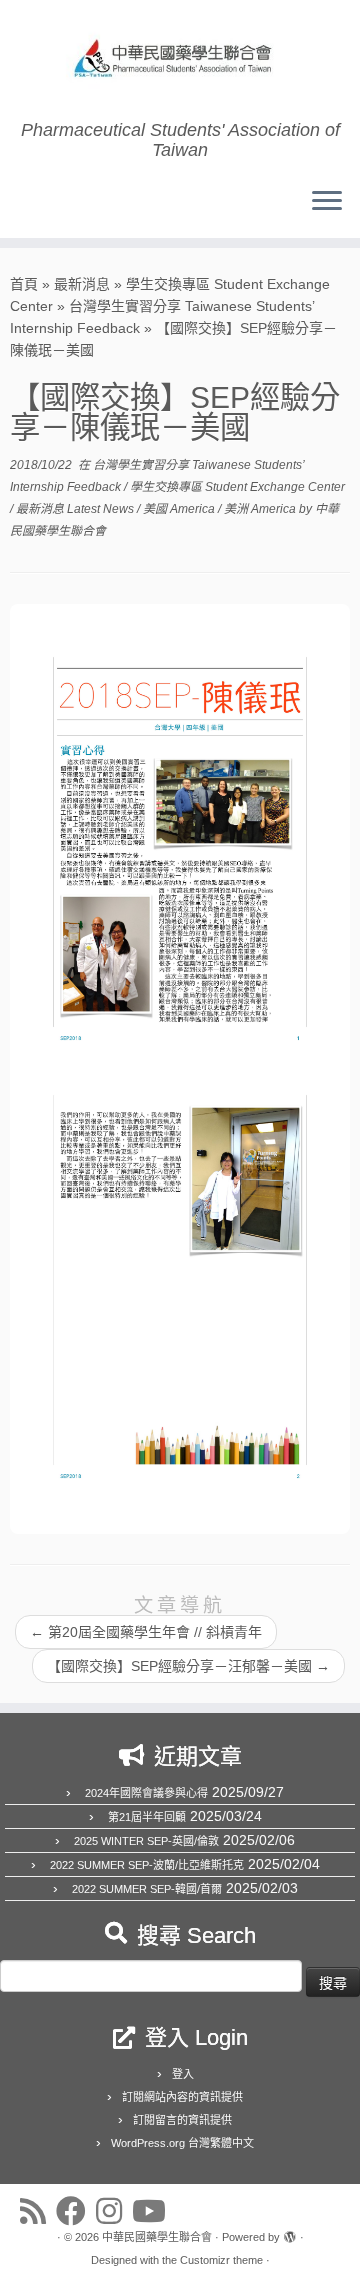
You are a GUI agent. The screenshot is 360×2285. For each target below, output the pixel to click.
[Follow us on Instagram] (114, 2211)
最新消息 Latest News (76, 509)
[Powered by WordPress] (290, 2234)
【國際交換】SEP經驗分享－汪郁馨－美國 (188, 1666)
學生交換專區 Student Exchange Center (237, 487)
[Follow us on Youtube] (154, 2211)
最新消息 (82, 284)
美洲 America (261, 509)
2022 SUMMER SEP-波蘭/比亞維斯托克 (147, 1865)
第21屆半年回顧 (147, 1817)
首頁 (24, 284)
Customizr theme (221, 2260)
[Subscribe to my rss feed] (38, 2211)
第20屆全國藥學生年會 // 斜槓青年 (146, 1632)
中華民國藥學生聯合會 (157, 2237)
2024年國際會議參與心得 (146, 1793)
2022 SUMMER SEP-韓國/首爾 (147, 1889)
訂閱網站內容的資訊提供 (182, 2097)
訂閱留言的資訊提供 (182, 2120)
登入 (183, 2074)
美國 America (180, 509)
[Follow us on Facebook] (76, 2211)
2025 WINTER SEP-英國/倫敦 (146, 1841)
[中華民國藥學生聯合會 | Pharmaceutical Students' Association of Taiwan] (180, 60)
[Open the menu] (327, 202)
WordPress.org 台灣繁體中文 (182, 2143)
